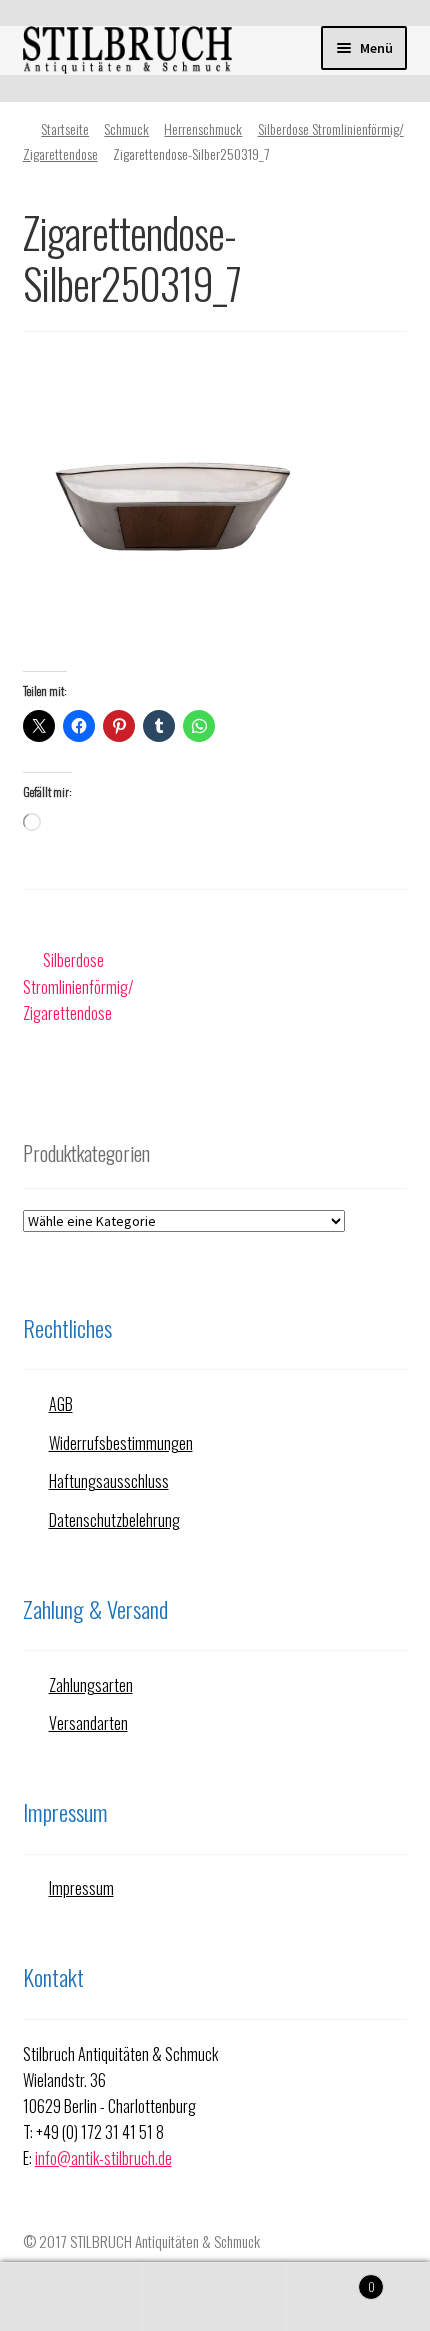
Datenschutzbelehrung (114, 1520)
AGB (61, 1404)
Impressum (81, 1888)
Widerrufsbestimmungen (121, 1443)
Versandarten (88, 1723)
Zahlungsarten (91, 1685)
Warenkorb (331, 2279)
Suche (214, 2297)
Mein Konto (71, 2297)
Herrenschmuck (203, 128)
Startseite (65, 128)
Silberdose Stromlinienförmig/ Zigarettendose (78, 986)
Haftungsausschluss (109, 1481)
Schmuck (126, 128)
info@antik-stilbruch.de (103, 2158)
